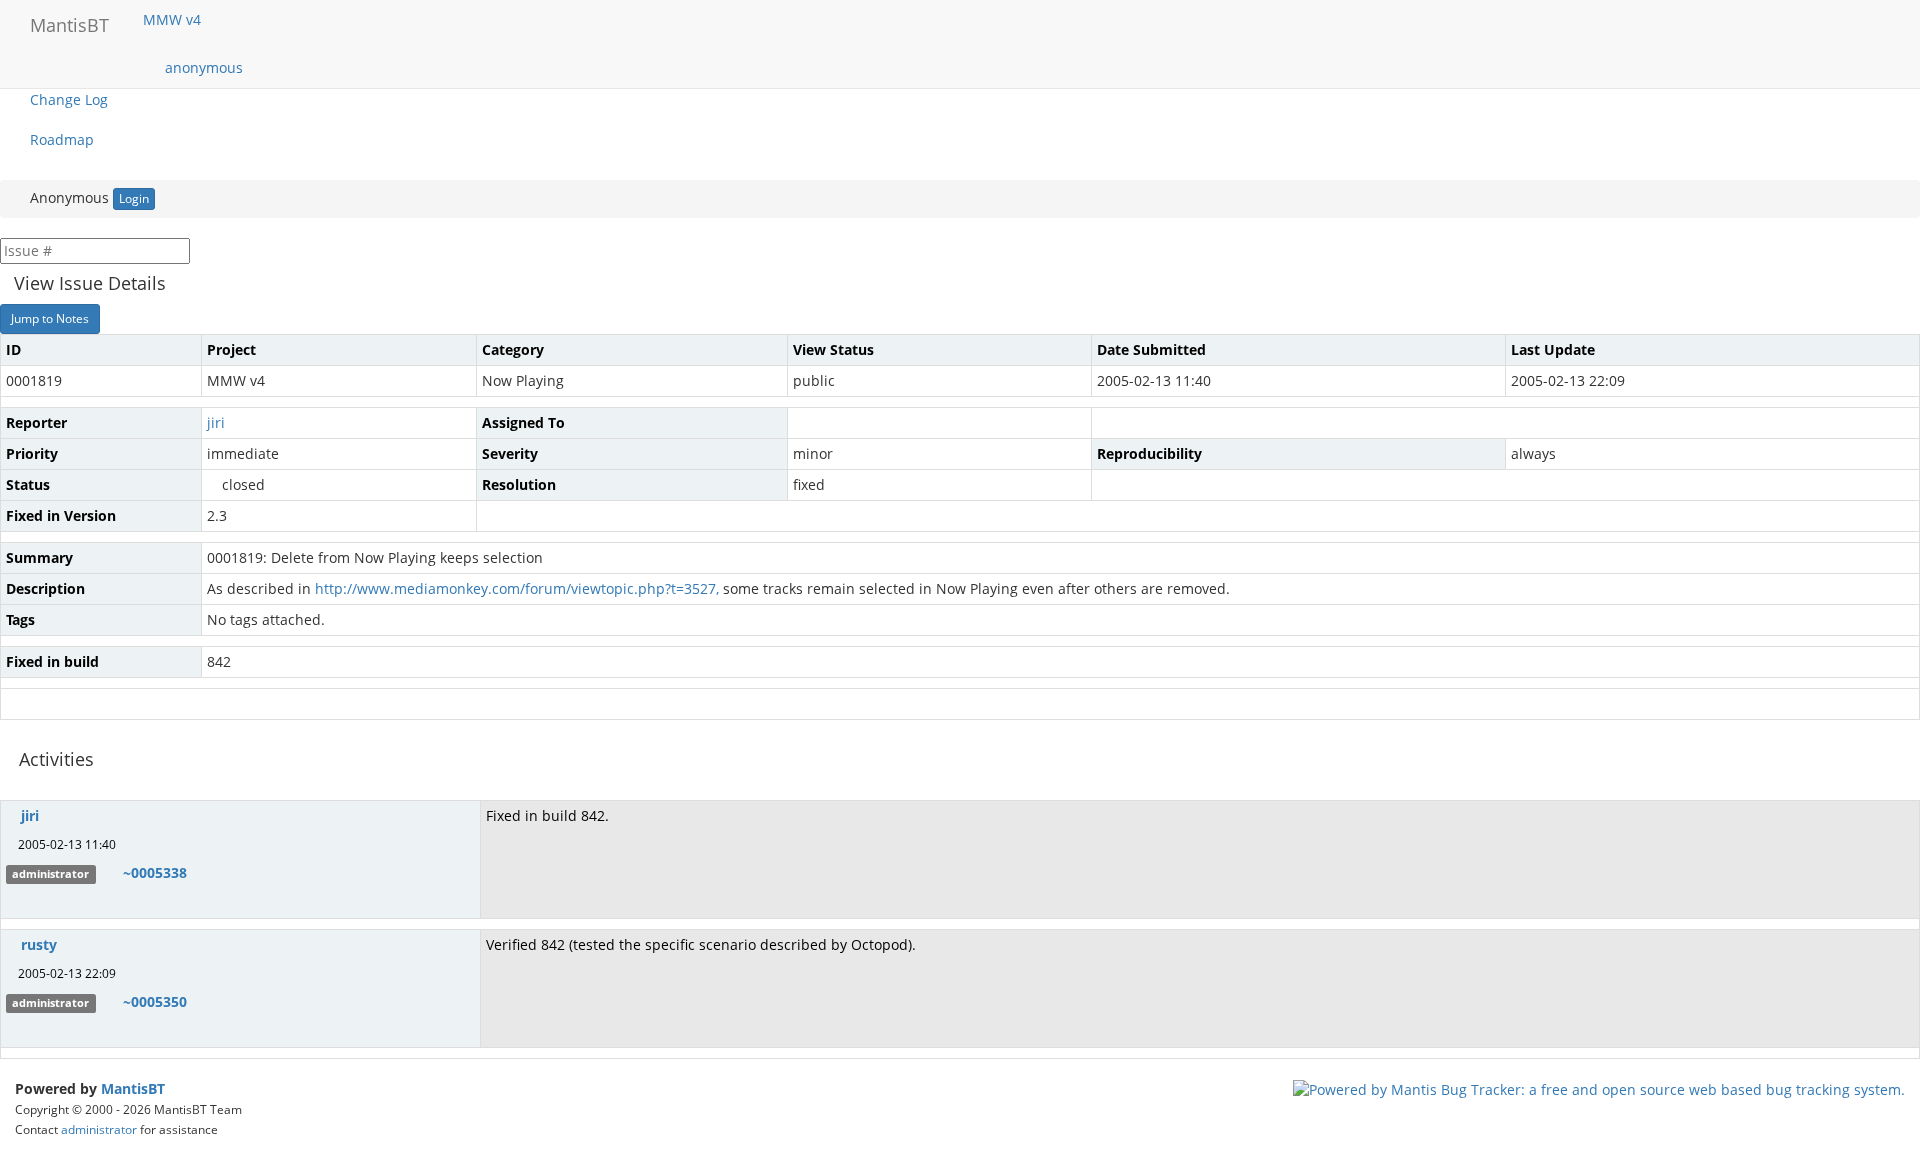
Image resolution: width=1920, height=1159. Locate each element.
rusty (39, 944)
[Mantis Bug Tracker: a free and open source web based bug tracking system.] (1599, 1088)
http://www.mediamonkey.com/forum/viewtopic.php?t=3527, (517, 588)
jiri (216, 422)
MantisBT (133, 1088)
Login (134, 198)
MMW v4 (174, 19)
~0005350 (155, 1001)
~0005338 (155, 872)
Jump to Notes (50, 318)
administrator (99, 1129)
